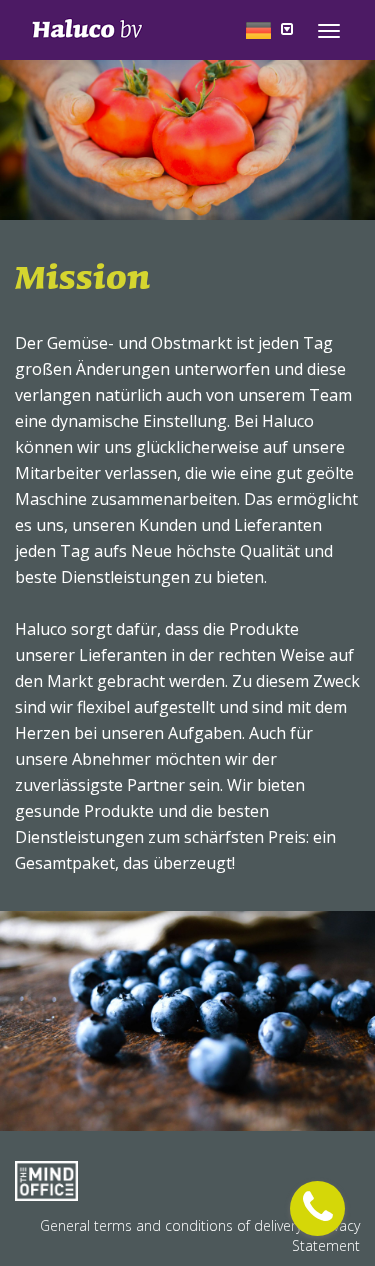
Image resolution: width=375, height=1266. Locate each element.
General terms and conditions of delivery (173, 1225)
